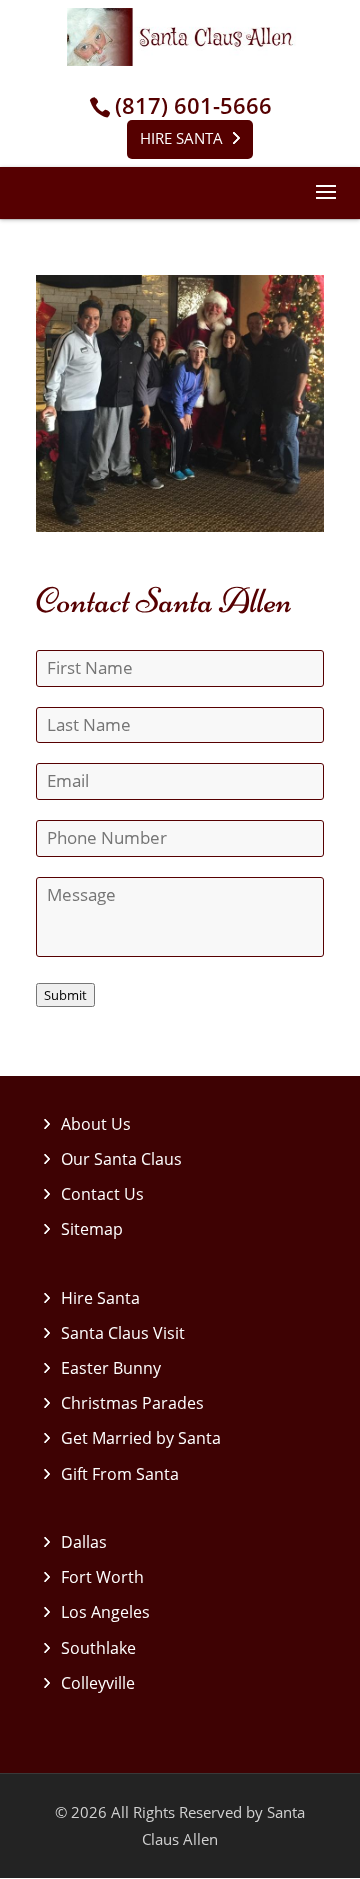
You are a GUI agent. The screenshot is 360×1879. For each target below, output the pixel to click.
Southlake (98, 1648)
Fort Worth (102, 1577)
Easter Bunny (111, 1368)
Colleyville (98, 1683)
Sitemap (92, 1229)
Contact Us (102, 1194)
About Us (96, 1124)
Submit (65, 995)
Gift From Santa (120, 1474)
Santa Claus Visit (123, 1333)
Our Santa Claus (121, 1159)
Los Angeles (105, 1612)
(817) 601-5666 (193, 105)
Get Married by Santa (141, 1438)
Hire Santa (181, 138)
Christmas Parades (132, 1403)
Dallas (84, 1542)
